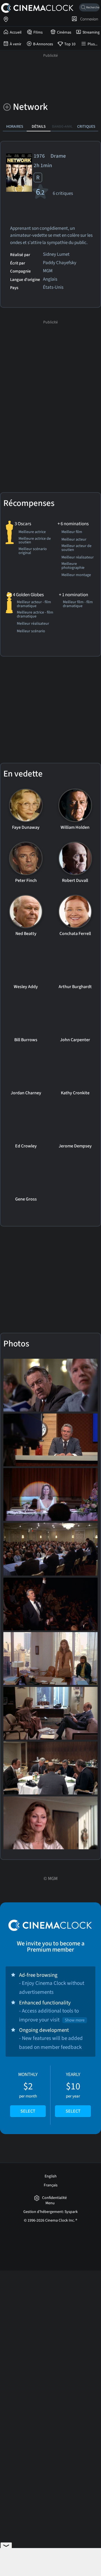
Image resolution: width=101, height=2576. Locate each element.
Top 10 (70, 44)
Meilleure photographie (73, 566)
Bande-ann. (62, 126)
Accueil (16, 32)
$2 (28, 2093)
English (51, 2176)
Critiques (86, 126)
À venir (16, 44)
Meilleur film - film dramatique (78, 604)
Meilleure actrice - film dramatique (35, 615)
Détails (39, 126)
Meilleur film (72, 532)
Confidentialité (54, 2198)
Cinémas (64, 32)
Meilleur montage (76, 575)
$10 (73, 2093)
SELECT (28, 2111)
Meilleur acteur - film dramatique (34, 604)
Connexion (88, 19)
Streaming (91, 32)
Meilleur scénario (31, 631)
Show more (75, 2020)
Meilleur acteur (74, 540)
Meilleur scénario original (33, 551)
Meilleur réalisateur (78, 558)
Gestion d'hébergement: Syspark (50, 2212)
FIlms (38, 32)
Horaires (15, 126)
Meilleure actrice (32, 532)
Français (51, 2185)
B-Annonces (43, 44)
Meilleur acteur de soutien (76, 548)
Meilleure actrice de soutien (35, 541)
